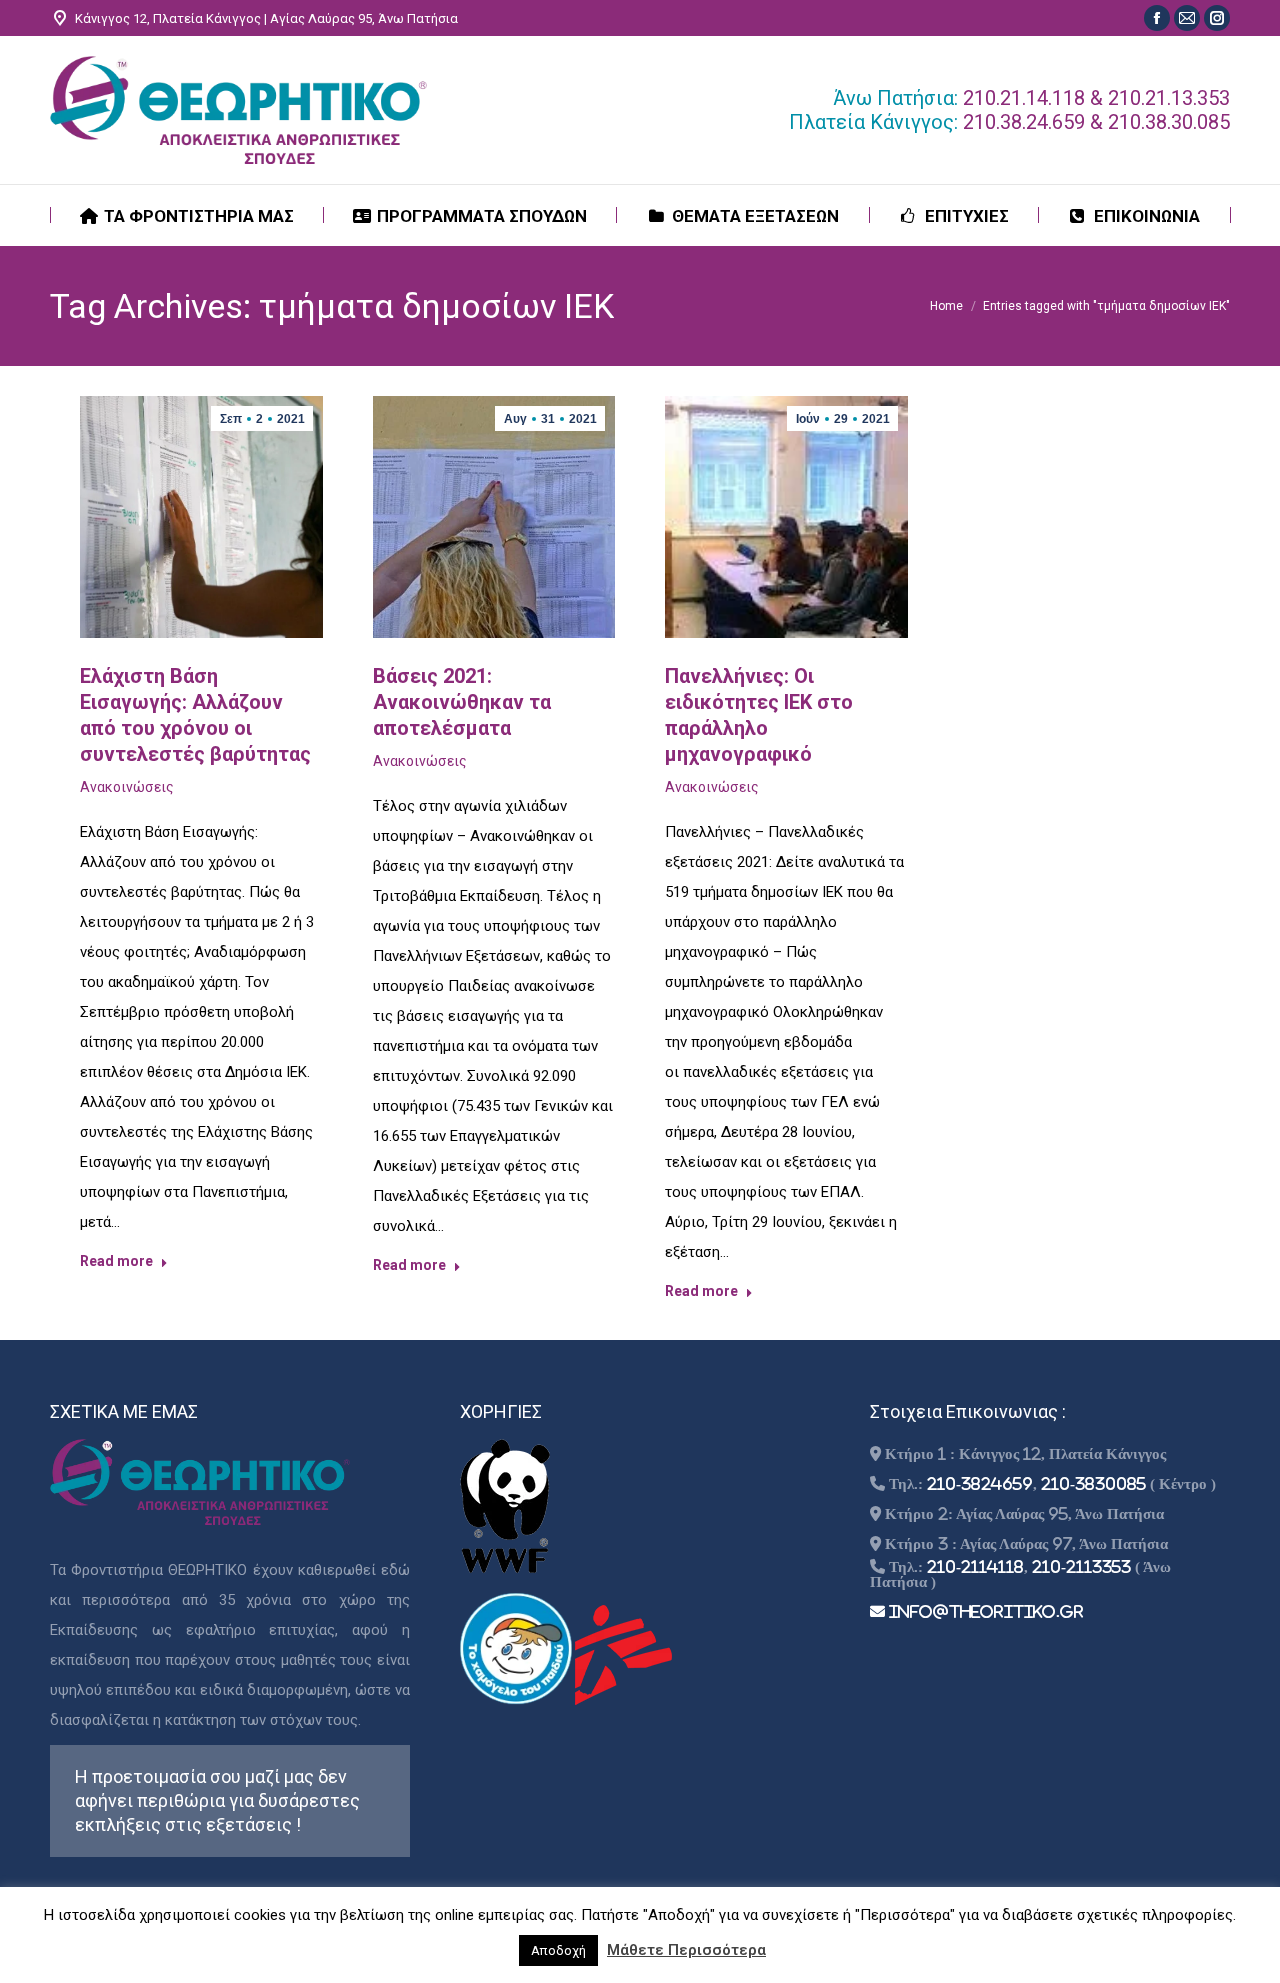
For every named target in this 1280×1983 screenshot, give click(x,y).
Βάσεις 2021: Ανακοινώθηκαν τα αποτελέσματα (462, 702)
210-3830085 (1093, 1483)
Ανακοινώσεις (127, 787)
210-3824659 (980, 1483)
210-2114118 (975, 1566)
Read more (116, 1261)
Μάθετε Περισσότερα (686, 1950)
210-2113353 (1081, 1566)
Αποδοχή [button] (558, 1950)
